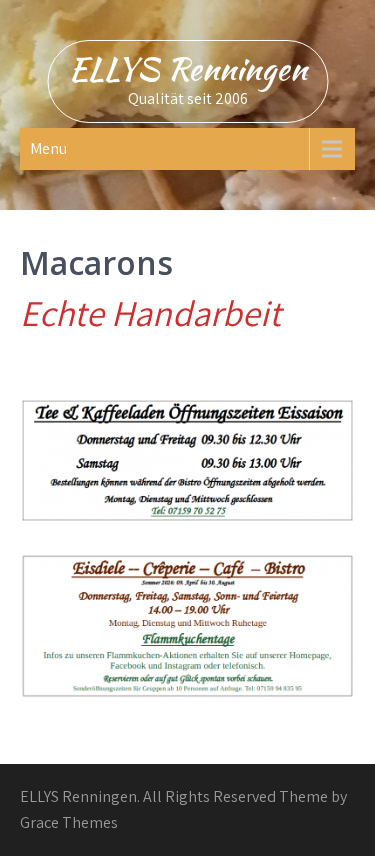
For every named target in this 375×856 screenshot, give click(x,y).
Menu (48, 148)
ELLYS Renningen (187, 68)
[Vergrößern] (329, 579)
